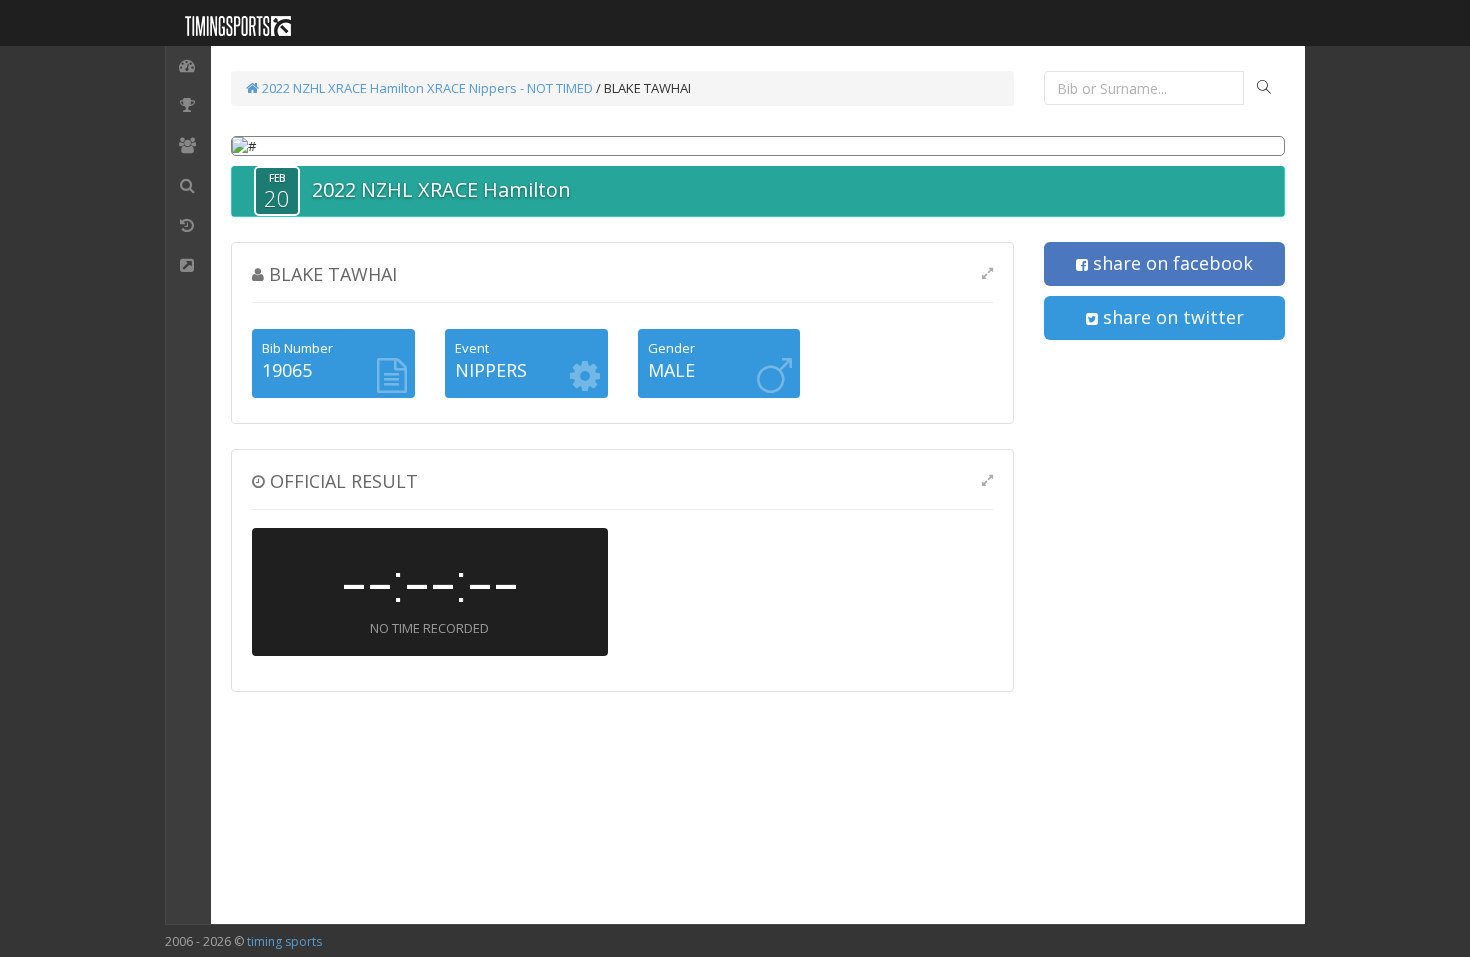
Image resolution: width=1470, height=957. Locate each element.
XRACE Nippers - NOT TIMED (510, 88)
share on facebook (1170, 263)
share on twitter (1171, 317)
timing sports (284, 941)
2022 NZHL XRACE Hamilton (341, 88)
